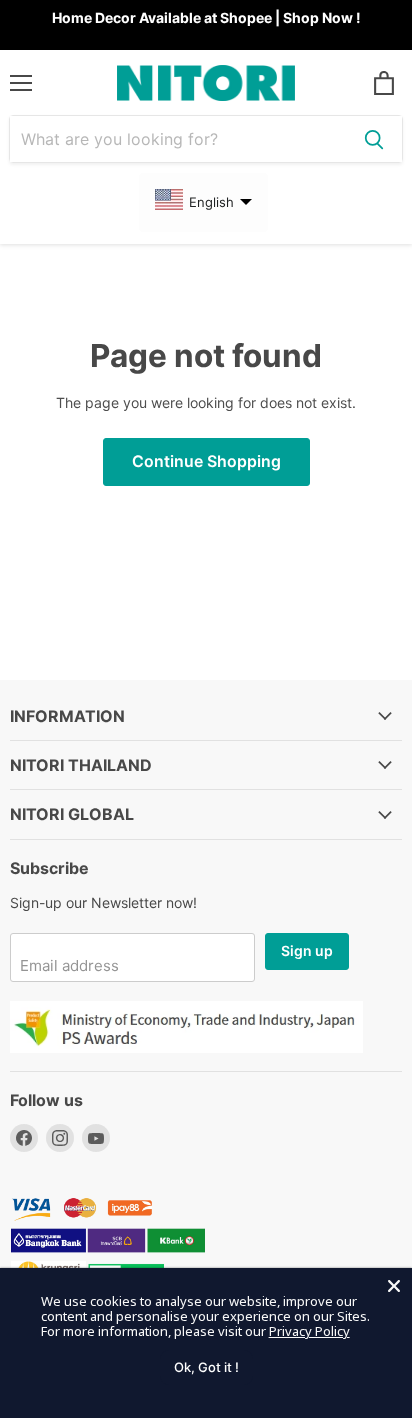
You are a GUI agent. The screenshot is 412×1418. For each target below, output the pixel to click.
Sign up (307, 950)
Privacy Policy (309, 1331)
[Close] (394, 1286)
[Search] (374, 139)
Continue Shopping (206, 461)
